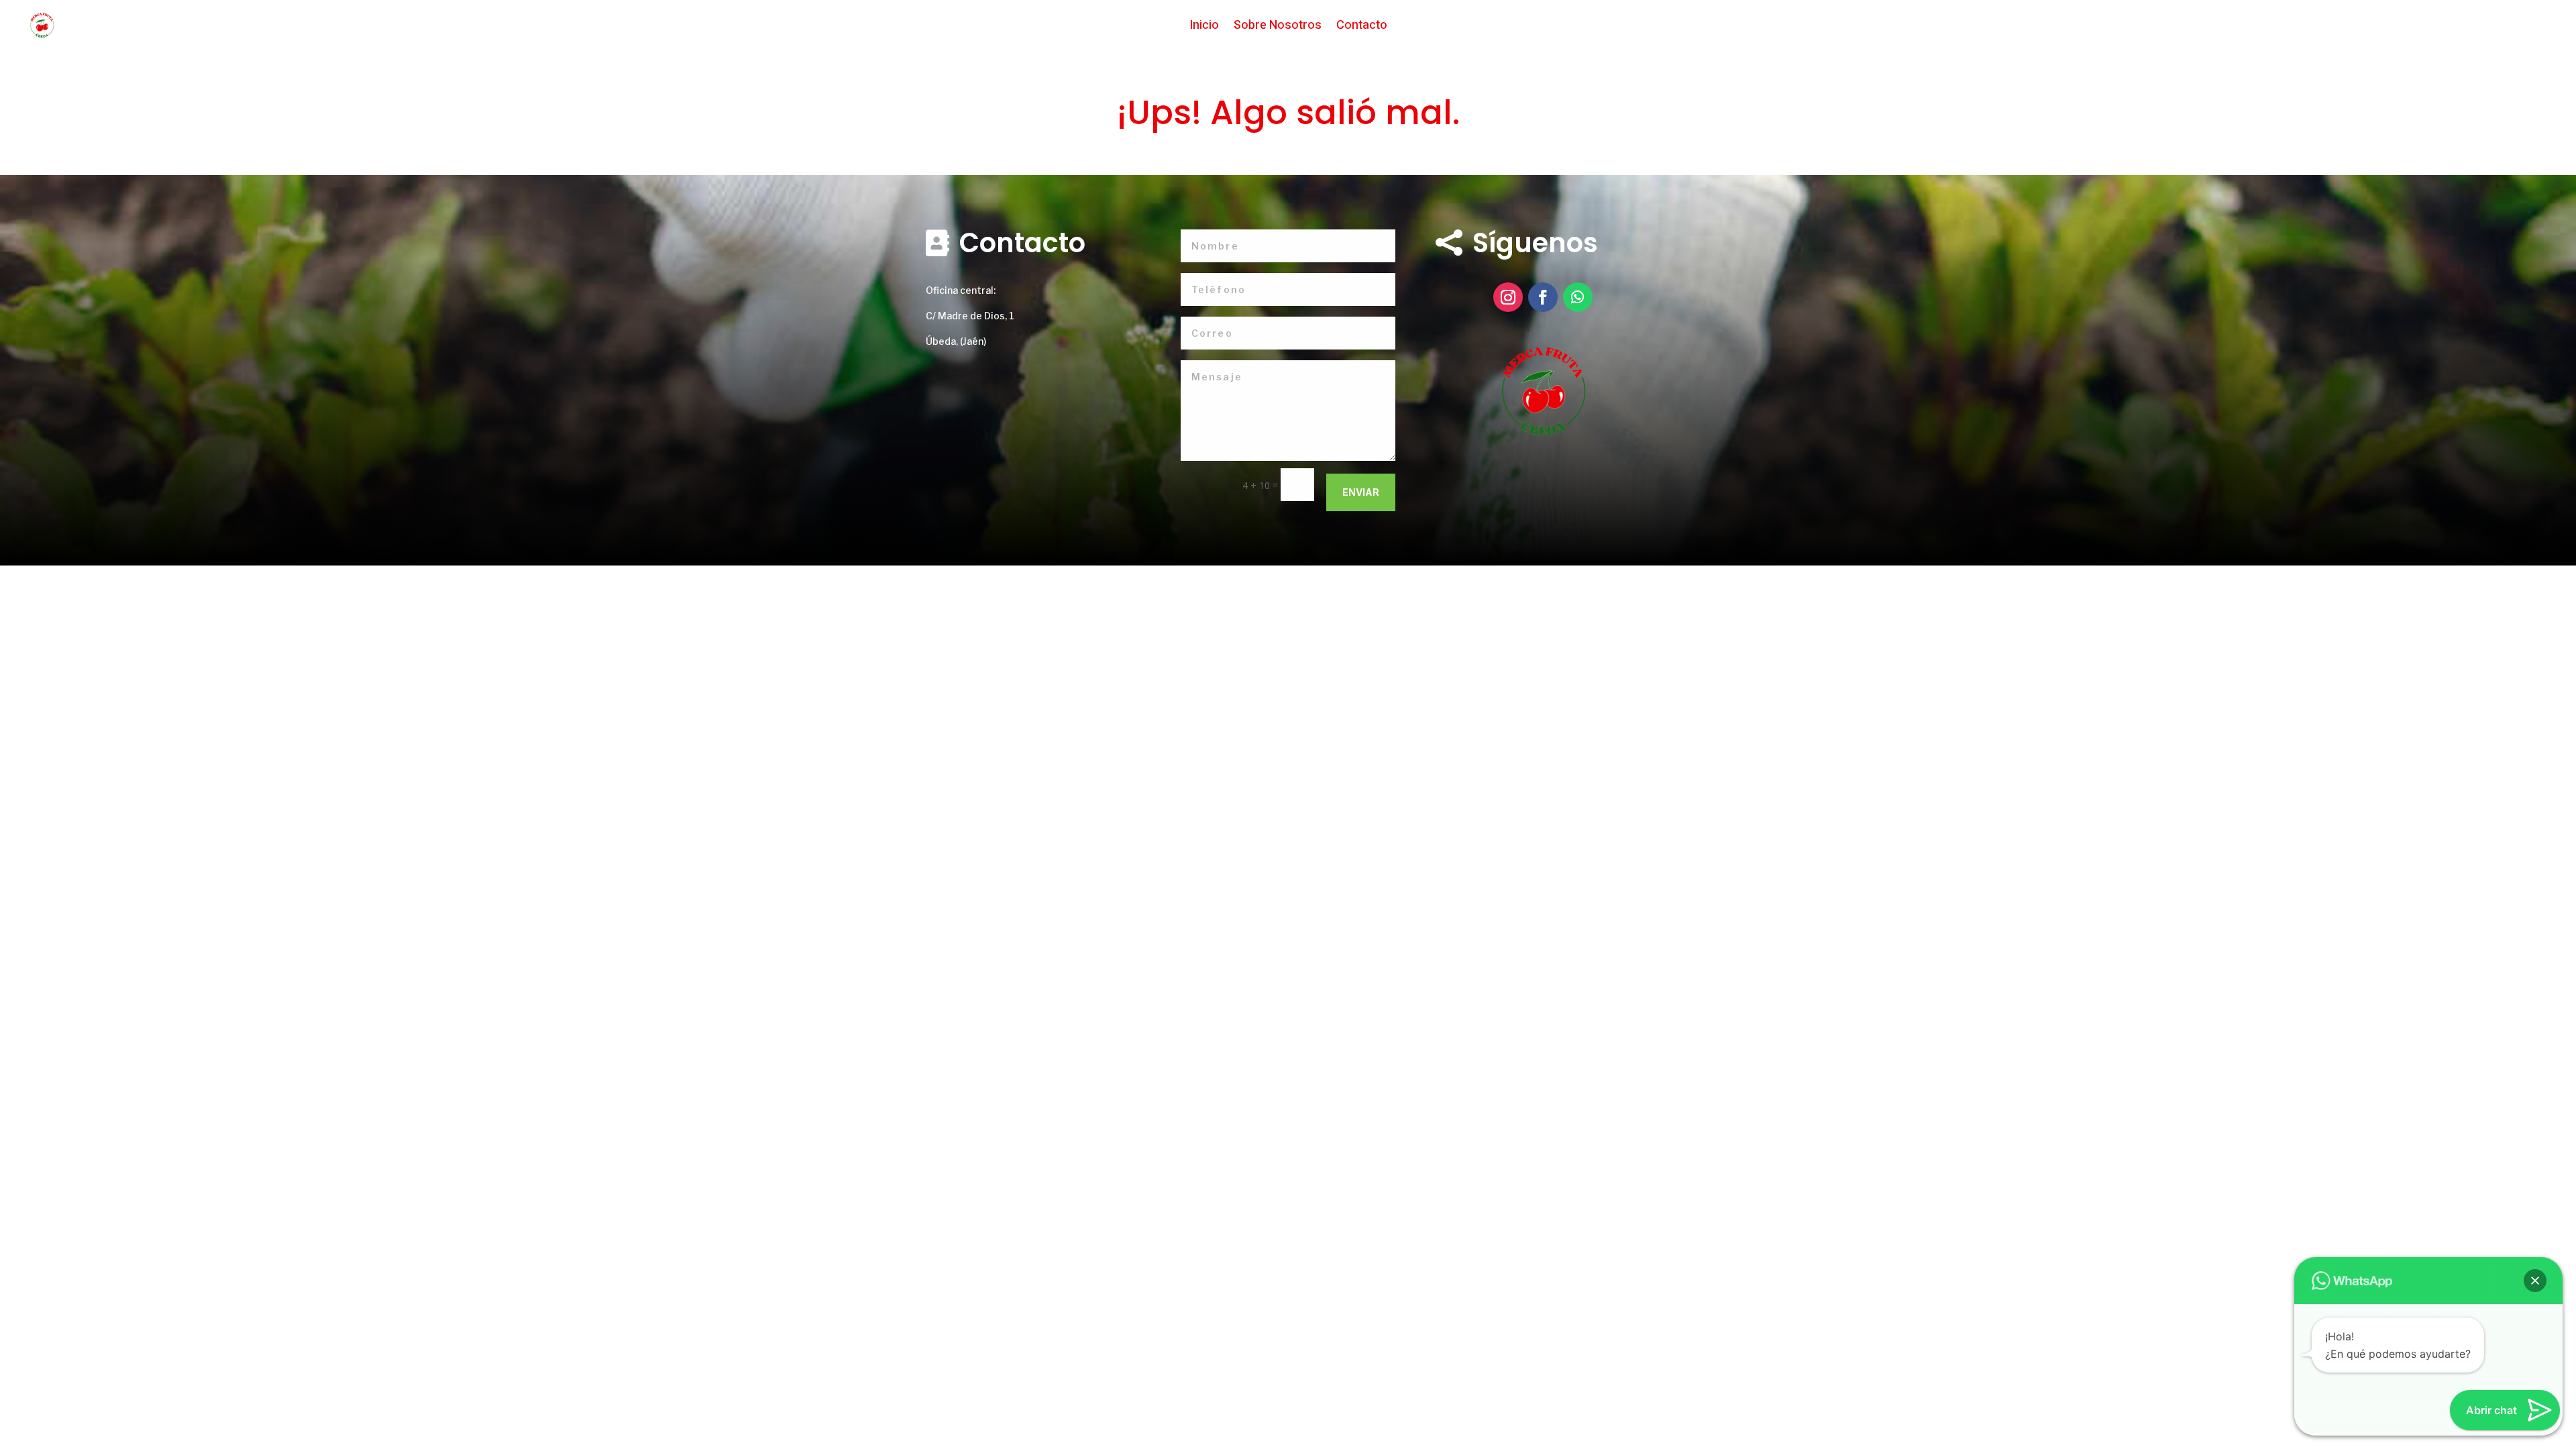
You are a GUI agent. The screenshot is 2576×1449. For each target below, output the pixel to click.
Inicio (1204, 28)
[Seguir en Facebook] (1543, 297)
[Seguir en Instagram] (1508, 297)
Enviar (1361, 492)
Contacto (1362, 28)
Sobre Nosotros (1278, 28)
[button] (2535, 1281)
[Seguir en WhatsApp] (1578, 297)
